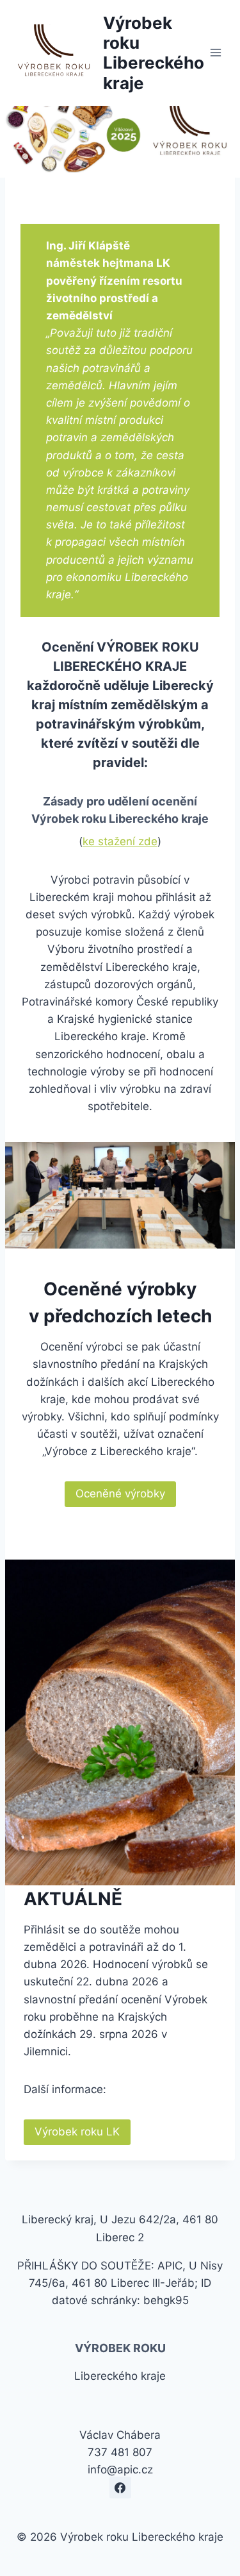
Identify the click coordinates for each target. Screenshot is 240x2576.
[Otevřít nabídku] (216, 53)
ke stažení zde (120, 841)
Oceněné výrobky (120, 1494)
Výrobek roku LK (77, 2132)
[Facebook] (120, 2488)
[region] (120, 128)
